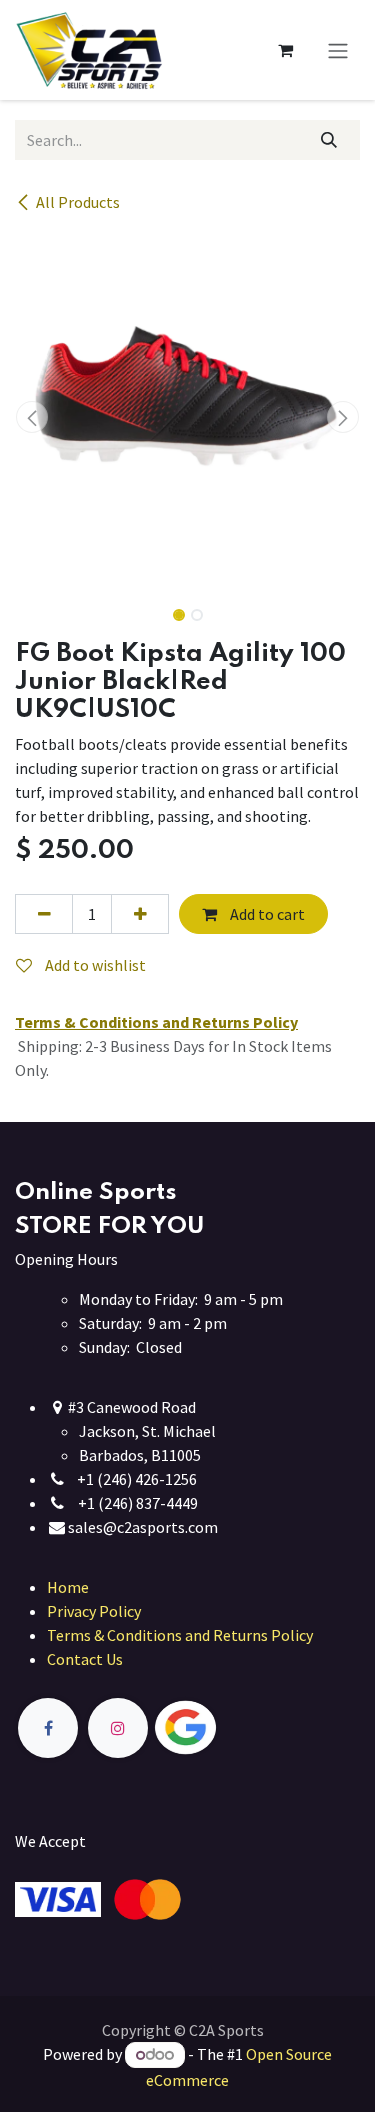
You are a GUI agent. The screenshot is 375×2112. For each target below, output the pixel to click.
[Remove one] (44, 914)
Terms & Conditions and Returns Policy (180, 1635)
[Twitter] (232, 1728)
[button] (32, 417)
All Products (78, 202)
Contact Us (85, 1659)
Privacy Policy (94, 1611)
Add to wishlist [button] (94, 965)
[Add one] (140, 914)
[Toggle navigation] (338, 50)
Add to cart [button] (266, 914)
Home (68, 1587)
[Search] (329, 140)
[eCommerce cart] (285, 50)
